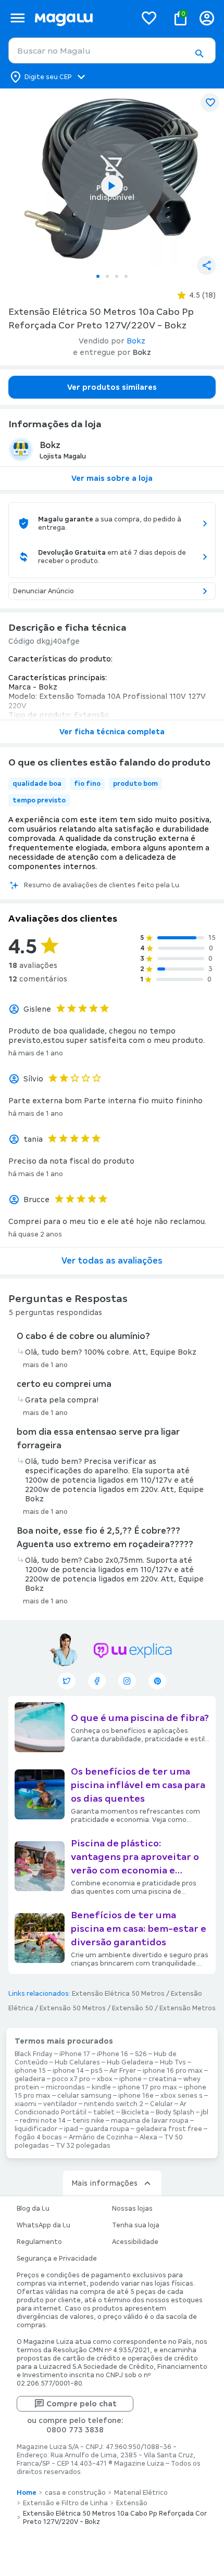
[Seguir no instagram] (127, 1681)
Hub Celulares (77, 2062)
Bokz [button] (136, 341)
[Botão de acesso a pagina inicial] (81, 18)
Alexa (148, 2137)
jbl (205, 2112)
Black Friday (34, 2054)
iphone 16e (136, 2096)
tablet (104, 2112)
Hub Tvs (173, 2062)
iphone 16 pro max (173, 2071)
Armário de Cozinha (101, 2137)
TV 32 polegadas (83, 2146)
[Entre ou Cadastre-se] (207, 18)
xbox (105, 2079)
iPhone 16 (113, 2054)
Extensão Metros (188, 2008)
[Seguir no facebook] (97, 1681)
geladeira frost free (169, 2129)
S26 (141, 2054)
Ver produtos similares (112, 387)
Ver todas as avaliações (112, 1261)
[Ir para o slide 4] (126, 276)
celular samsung (84, 2096)
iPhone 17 (75, 2054)
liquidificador (36, 2129)
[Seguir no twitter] (67, 1681)
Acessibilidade (135, 2242)
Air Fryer (123, 2071)
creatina (163, 2079)
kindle (101, 2087)
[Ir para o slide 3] (117, 276)
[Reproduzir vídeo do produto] (112, 186)
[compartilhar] (206, 265)
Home (27, 2493)
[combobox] (112, 50)
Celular (161, 2104)
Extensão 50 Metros (73, 2008)
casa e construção (75, 2493)
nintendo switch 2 (114, 2104)
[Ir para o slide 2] (107, 276)
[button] (199, 54)
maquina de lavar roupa (150, 2121)
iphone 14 (68, 2071)
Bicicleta (135, 2112)
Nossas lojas (132, 2209)
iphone (130, 2079)
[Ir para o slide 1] (98, 276)
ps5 (97, 2071)
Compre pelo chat (82, 2404)
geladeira (30, 2079)
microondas (65, 2087)
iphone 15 (30, 2071)
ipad (71, 2129)
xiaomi (26, 2104)
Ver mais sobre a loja (112, 478)
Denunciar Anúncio (43, 591)
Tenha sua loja (136, 2225)
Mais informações (104, 2183)
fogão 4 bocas (38, 2137)
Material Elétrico (141, 2493)
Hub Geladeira (130, 2062)
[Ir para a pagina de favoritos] (149, 18)
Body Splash (175, 2112)
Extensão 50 (133, 2008)
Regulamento (39, 2242)
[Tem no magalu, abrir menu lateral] (17, 18)
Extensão (132, 2503)
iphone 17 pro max (147, 2087)
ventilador (60, 2104)
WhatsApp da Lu (43, 2225)
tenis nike (88, 2121)
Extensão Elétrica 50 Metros (118, 1994)
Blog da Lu (33, 2209)
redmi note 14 (43, 2121)
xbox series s (182, 2096)
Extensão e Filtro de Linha (65, 2503)
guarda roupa (107, 2129)
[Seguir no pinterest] (157, 1681)
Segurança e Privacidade (57, 2259)
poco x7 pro (71, 2079)
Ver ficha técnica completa (112, 732)
